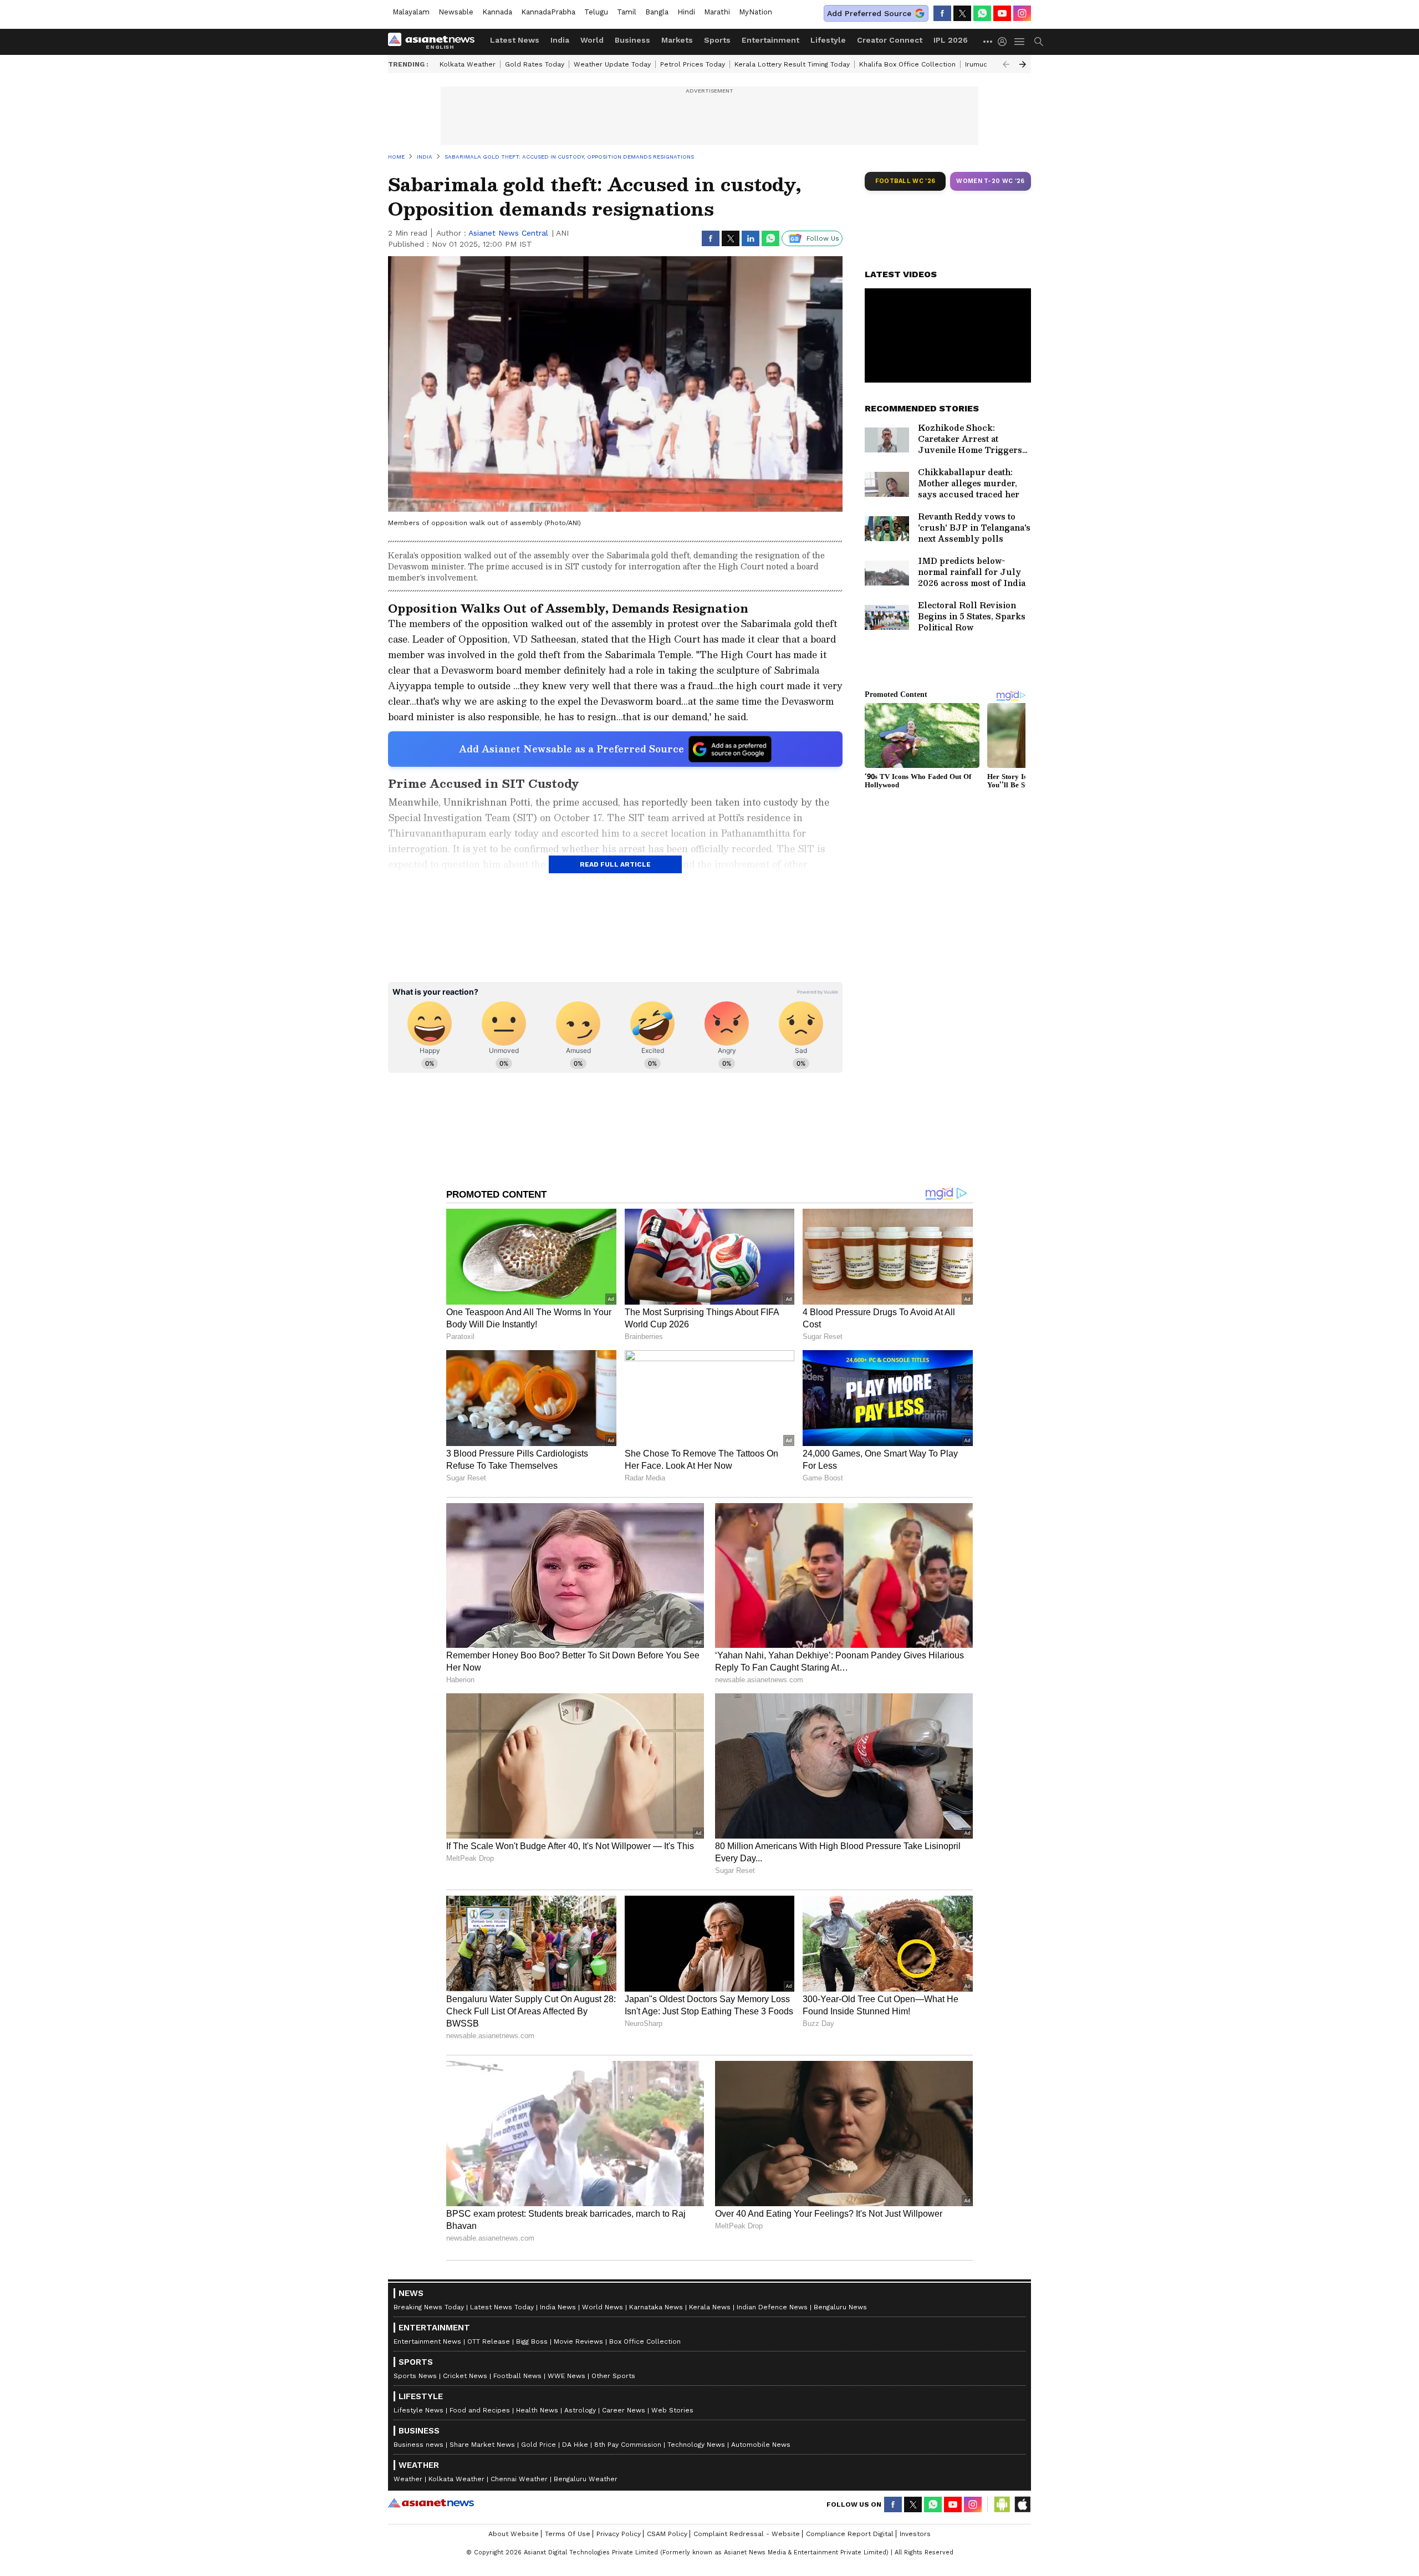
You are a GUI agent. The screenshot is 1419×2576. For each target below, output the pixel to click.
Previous (1006, 64)
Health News (537, 2410)
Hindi (686, 12)
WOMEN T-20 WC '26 (991, 181)
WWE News (566, 2376)
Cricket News (465, 2376)
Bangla (657, 12)
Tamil (627, 12)
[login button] (1005, 42)
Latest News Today (502, 2307)
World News (603, 2307)
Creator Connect (890, 40)
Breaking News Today (429, 2307)
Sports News (415, 2376)
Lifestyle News (418, 2410)
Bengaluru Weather (586, 2479)
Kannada (497, 12)
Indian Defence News (772, 2307)
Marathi (717, 12)
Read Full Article (615, 864)
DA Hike (575, 2445)
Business (632, 40)
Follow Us (823, 238)
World (592, 40)
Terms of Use (568, 2534)
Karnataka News (656, 2307)
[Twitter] (962, 13)
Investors (915, 2534)
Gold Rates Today (535, 64)
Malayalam (411, 12)
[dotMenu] (988, 41)
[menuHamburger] (1020, 42)
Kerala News (710, 2307)
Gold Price (538, 2445)
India (560, 40)
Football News (517, 2376)
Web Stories (672, 2410)
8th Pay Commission (628, 2445)
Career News (624, 2410)
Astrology (580, 2410)
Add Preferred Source (869, 13)
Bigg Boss (532, 2341)
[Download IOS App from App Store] (1022, 2504)
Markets (677, 40)
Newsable (456, 12)
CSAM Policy (667, 2534)
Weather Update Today (612, 64)
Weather (408, 2479)
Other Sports (613, 2376)
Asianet (431, 2503)
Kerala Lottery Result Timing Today (792, 64)
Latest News (515, 40)
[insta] (1022, 13)
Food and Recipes (480, 2410)
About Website (514, 2534)
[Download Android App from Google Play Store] (1002, 2504)
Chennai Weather (519, 2479)
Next (1023, 64)
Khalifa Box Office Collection (907, 64)
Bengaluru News (840, 2307)
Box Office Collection (645, 2341)
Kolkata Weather (468, 64)
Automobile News (761, 2445)
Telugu (596, 12)
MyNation (756, 12)
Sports (717, 40)
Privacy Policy (619, 2534)
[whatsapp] (982, 13)
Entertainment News (427, 2341)
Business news (418, 2445)
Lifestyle (828, 40)
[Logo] (435, 42)
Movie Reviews (578, 2341)
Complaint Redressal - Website (747, 2534)
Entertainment (770, 40)
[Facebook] (942, 13)
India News (558, 2307)
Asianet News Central (508, 233)
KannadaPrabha (548, 12)
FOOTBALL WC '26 (905, 181)
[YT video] (1002, 13)
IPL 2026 (951, 40)
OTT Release (489, 2341)
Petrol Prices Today (693, 64)
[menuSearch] (1039, 42)
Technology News (696, 2445)
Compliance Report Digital (850, 2534)
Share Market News (482, 2445)
